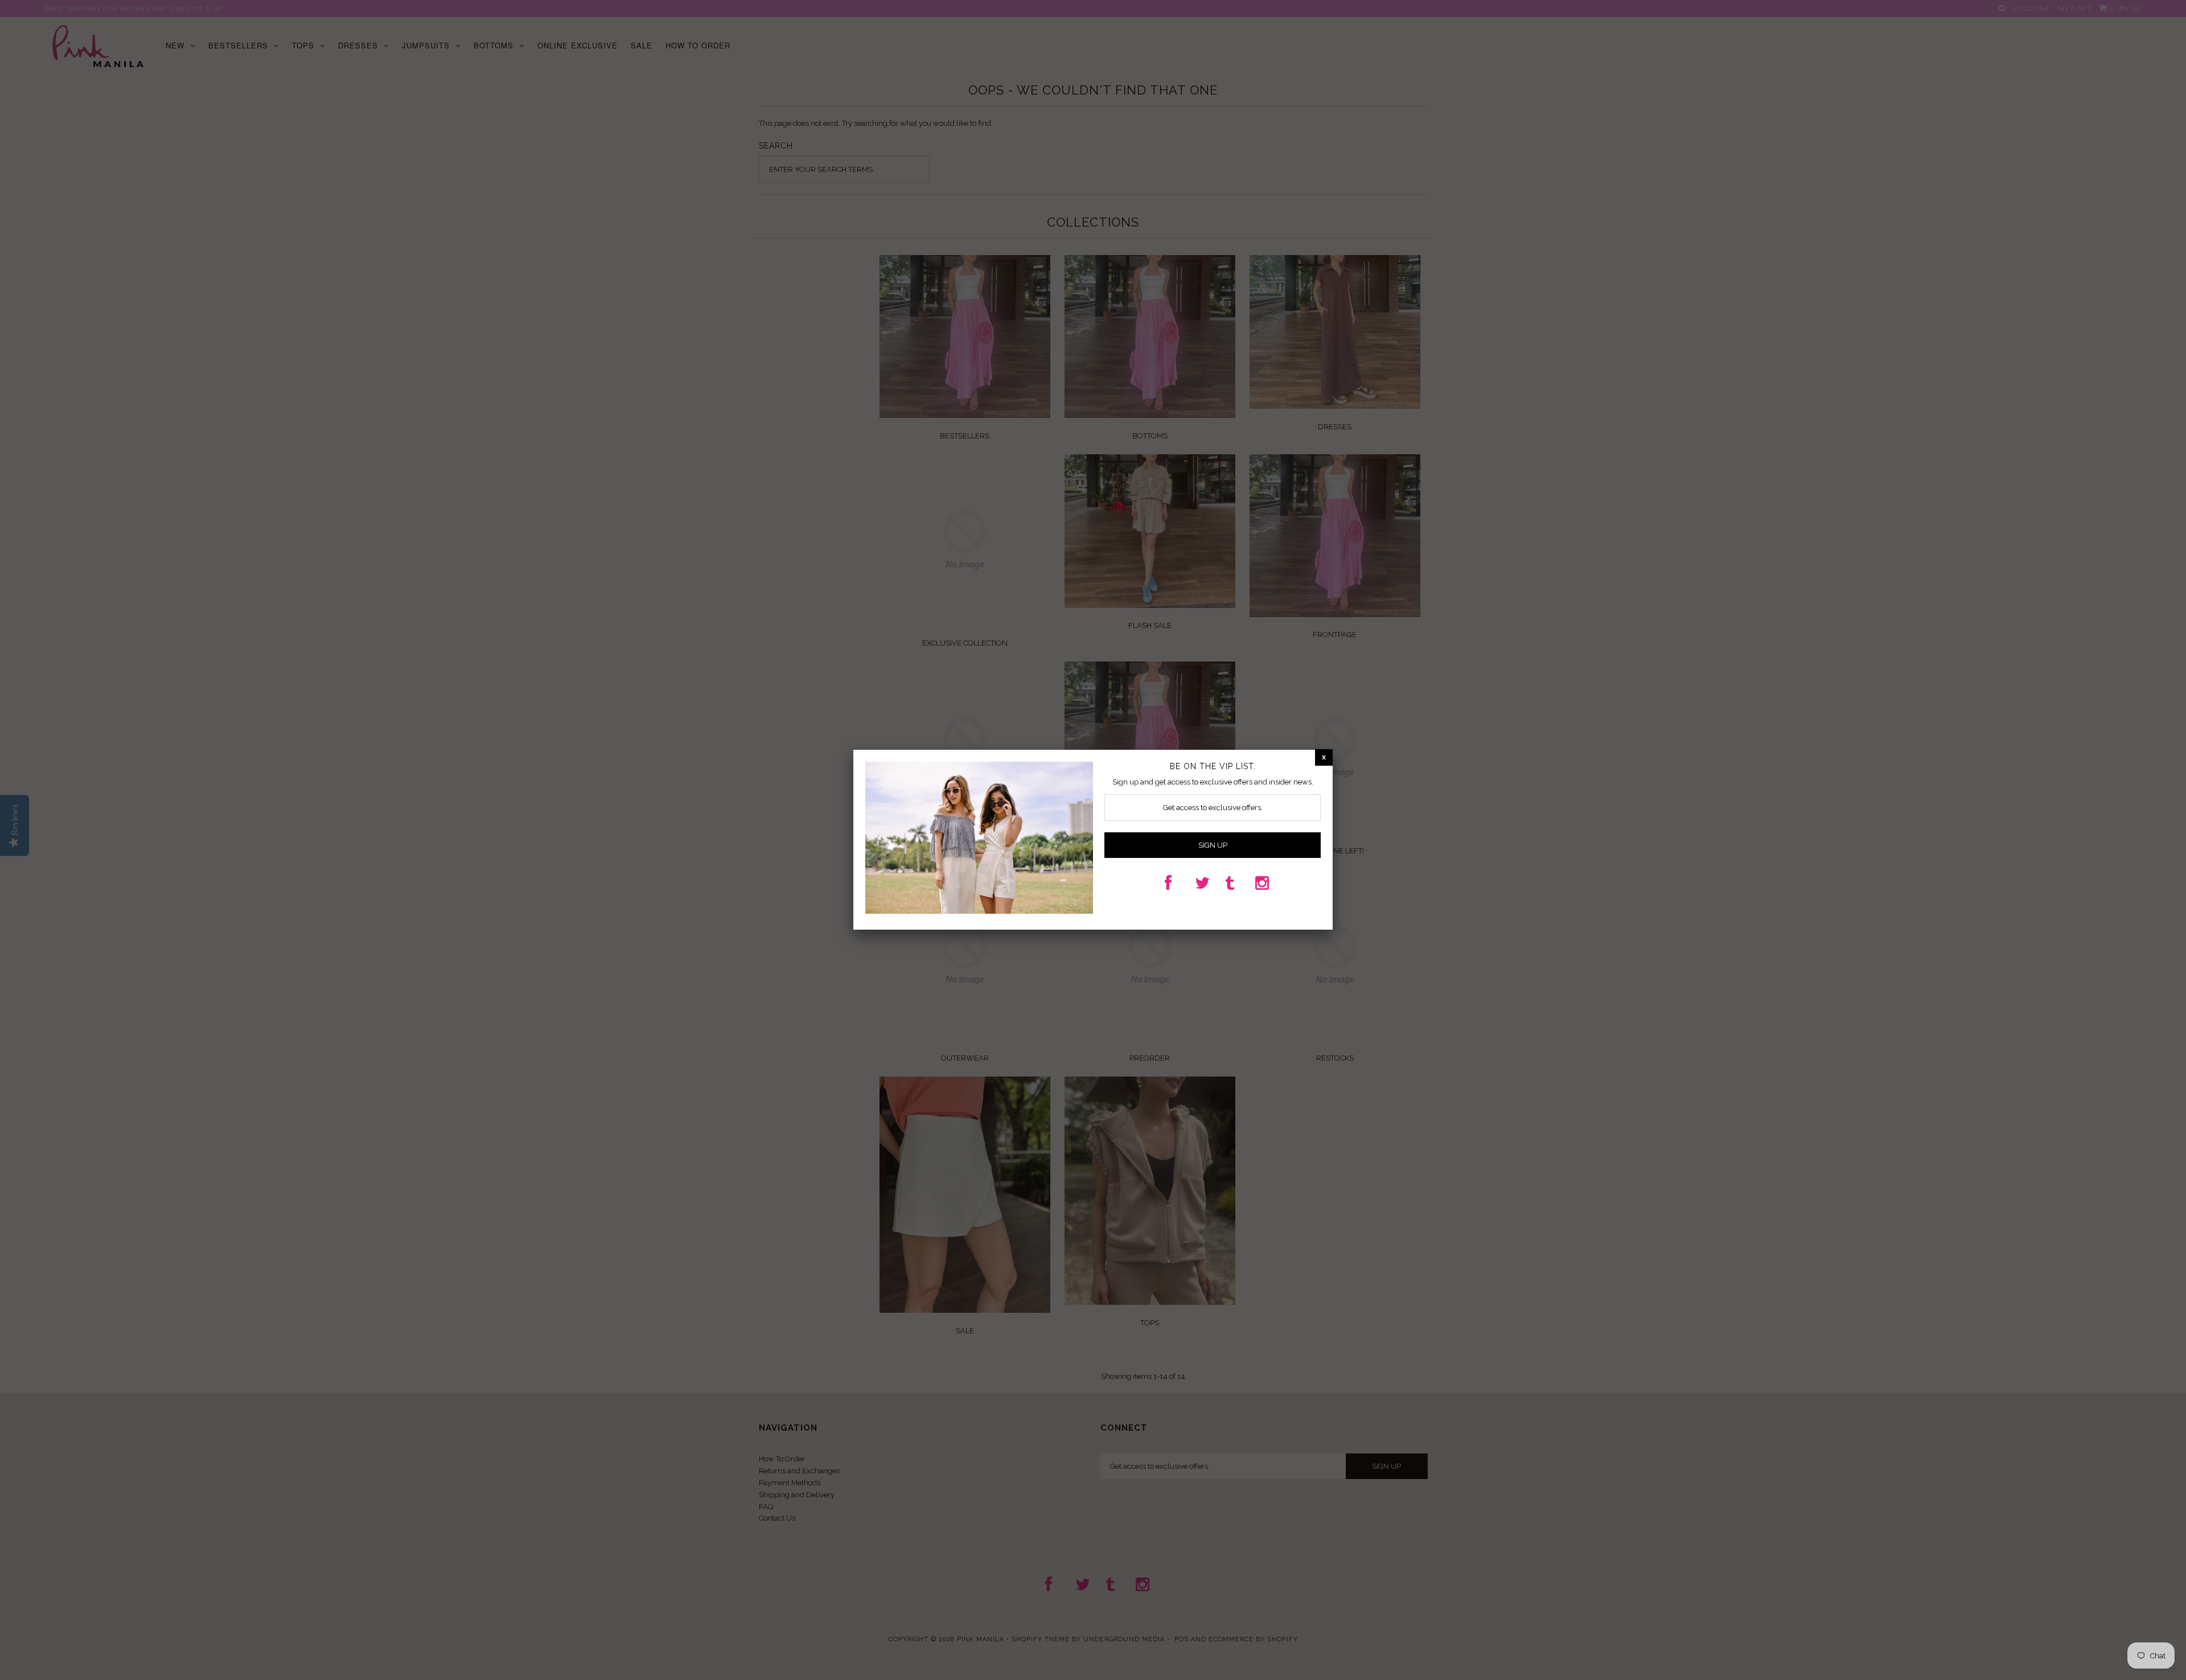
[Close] (1324, 757)
